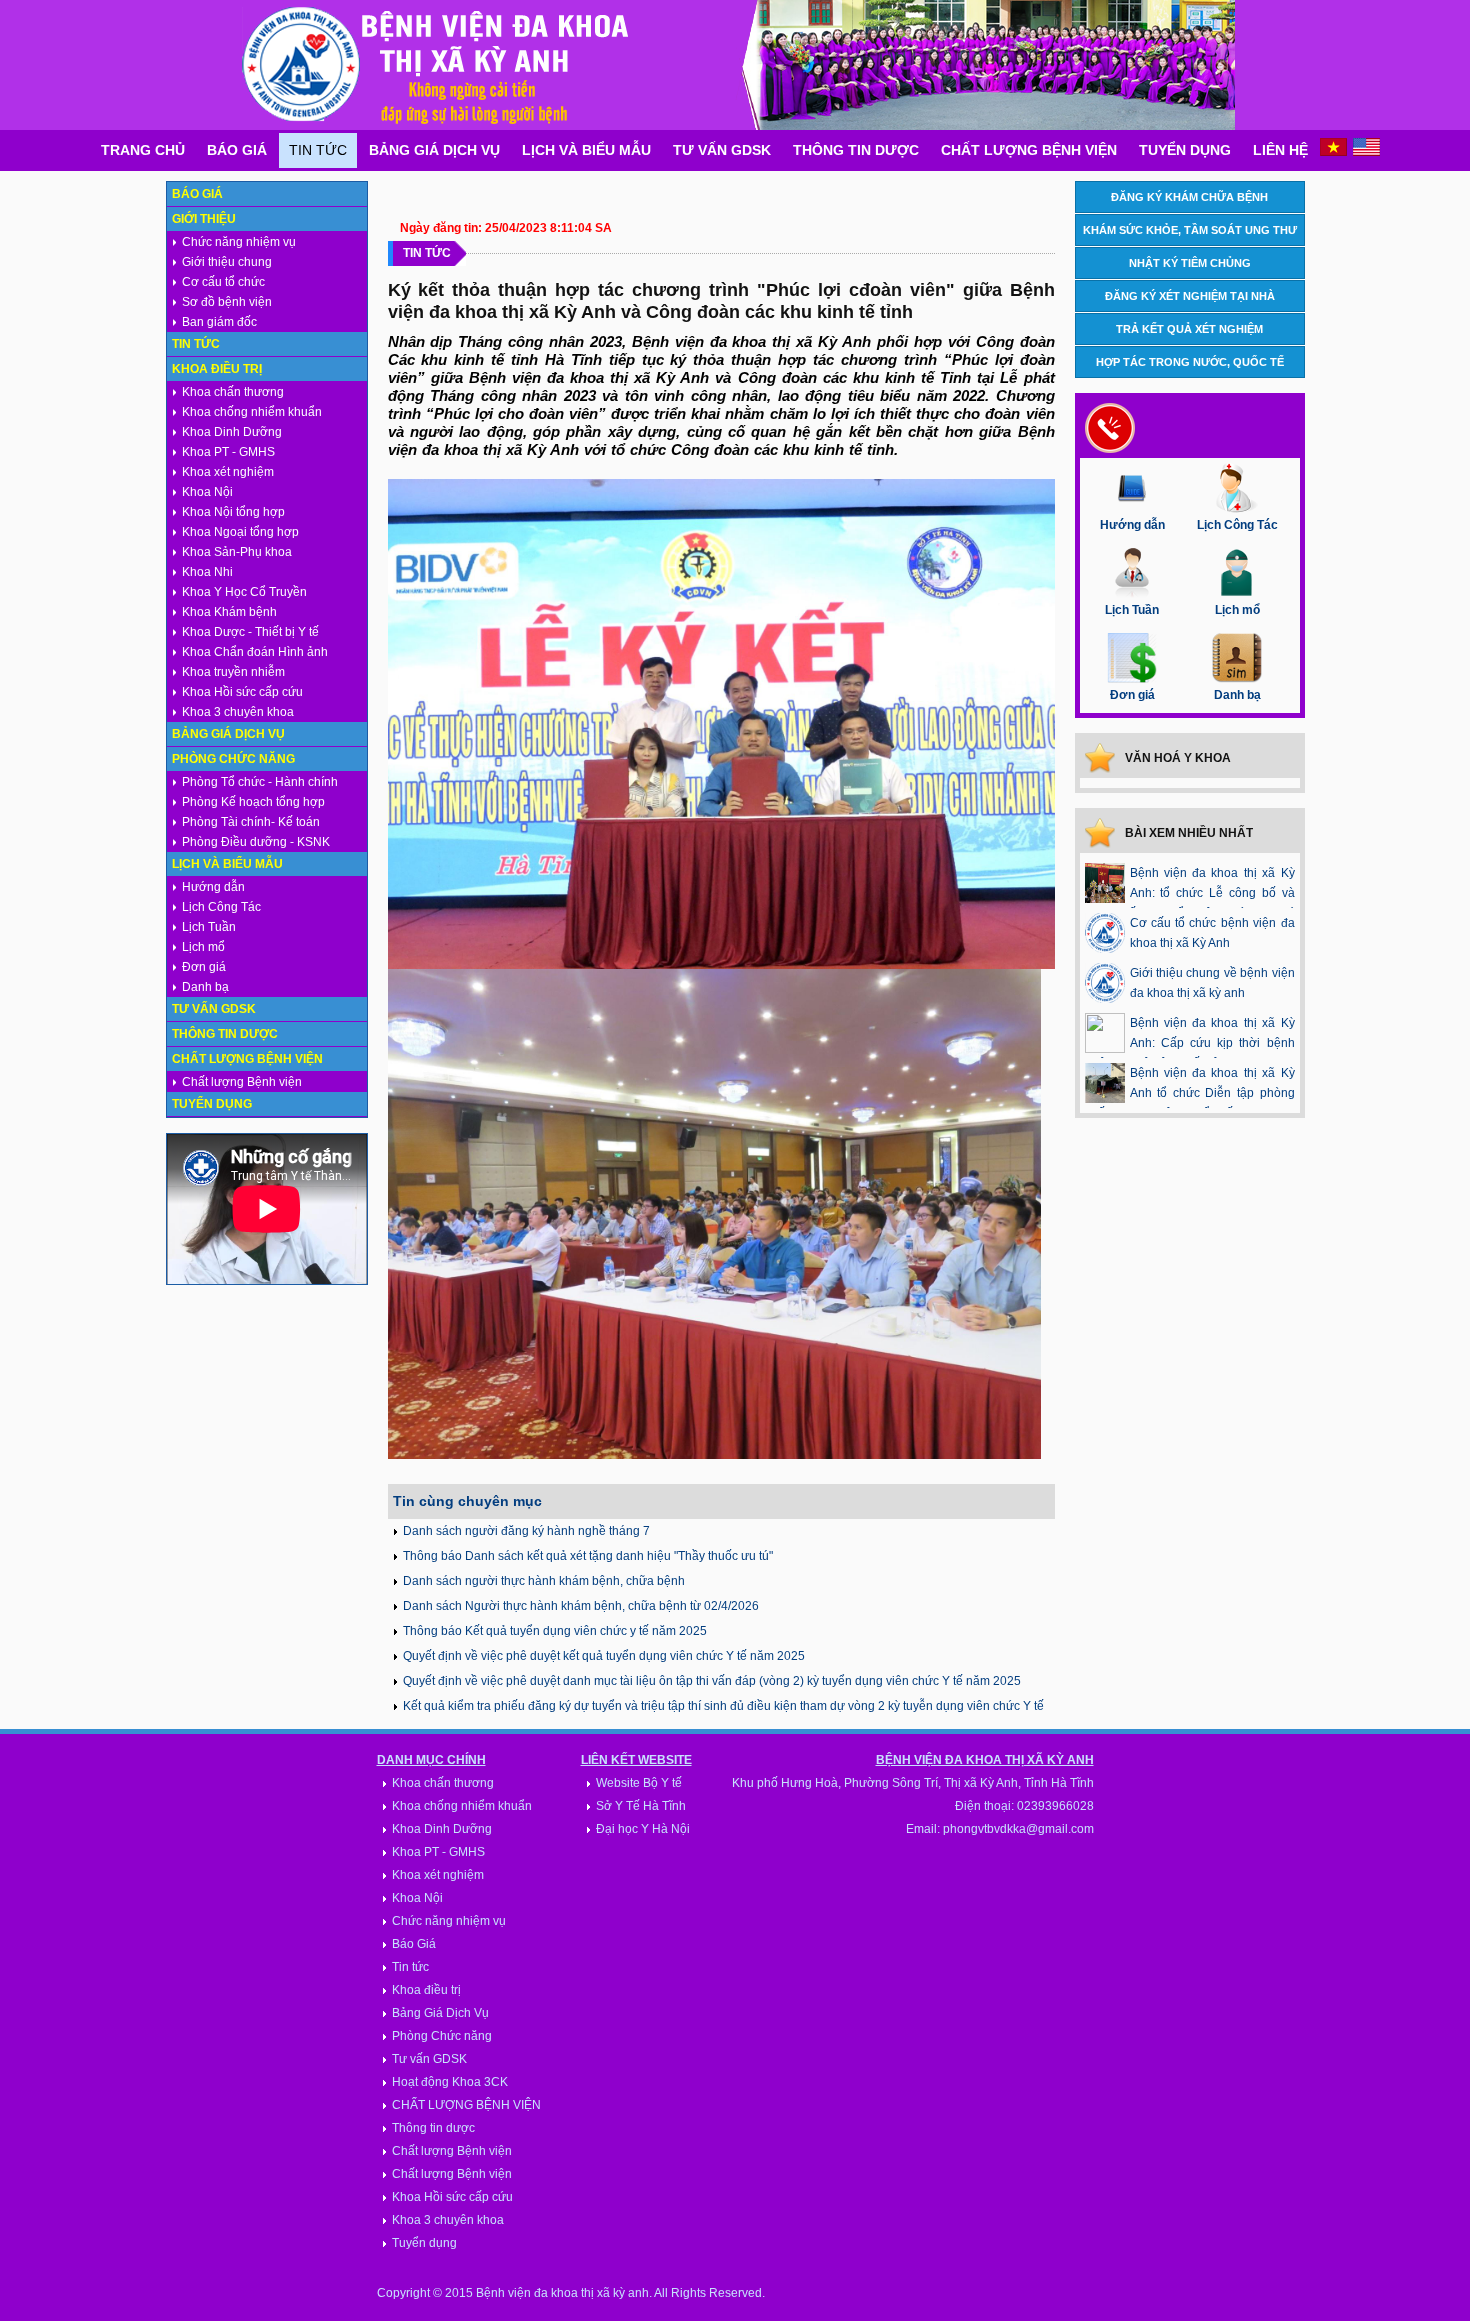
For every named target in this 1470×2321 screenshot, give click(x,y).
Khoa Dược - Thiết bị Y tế (250, 632)
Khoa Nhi (207, 572)
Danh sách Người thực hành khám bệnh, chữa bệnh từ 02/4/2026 (581, 1606)
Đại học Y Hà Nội (643, 1829)
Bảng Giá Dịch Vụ (434, 150)
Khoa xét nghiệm (228, 472)
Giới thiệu (204, 219)
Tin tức (318, 150)
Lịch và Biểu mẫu (586, 150)
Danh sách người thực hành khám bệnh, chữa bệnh (544, 1581)
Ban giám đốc (219, 322)
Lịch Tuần (209, 927)
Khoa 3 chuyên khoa (238, 712)
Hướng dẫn (213, 887)
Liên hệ (1280, 150)
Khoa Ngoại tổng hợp (240, 532)
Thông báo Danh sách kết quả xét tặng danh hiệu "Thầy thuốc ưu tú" (588, 1556)
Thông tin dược (856, 150)
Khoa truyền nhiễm (233, 672)
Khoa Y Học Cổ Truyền (244, 592)
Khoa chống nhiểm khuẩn (252, 412)
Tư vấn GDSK (722, 150)
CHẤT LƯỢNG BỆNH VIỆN (466, 2105)
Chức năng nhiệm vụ (239, 242)
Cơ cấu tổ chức (223, 282)
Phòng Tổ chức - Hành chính (260, 782)
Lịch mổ (203, 947)
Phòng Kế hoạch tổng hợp (253, 802)
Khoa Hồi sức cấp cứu (242, 692)
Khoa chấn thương (233, 392)
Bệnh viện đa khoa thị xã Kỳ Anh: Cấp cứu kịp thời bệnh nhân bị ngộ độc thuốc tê (1190, 1043)
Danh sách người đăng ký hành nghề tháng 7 (526, 1531)
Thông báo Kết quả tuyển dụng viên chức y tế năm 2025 (555, 1631)
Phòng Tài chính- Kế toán (251, 822)
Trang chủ (143, 150)
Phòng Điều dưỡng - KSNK (256, 842)
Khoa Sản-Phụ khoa (237, 552)
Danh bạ (205, 987)
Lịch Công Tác (221, 907)
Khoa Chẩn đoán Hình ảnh (255, 652)
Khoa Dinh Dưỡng (232, 432)
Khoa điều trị (217, 369)
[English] (1366, 152)
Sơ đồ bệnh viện (227, 302)
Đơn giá (204, 967)
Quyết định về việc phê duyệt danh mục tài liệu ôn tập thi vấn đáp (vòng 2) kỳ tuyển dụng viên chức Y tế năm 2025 (712, 1681)
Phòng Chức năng (233, 759)
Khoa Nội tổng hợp (233, 512)
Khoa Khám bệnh (229, 612)
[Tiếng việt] (1333, 152)
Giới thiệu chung (227, 262)
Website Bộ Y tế (639, 1783)
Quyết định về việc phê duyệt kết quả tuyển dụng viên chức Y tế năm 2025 (604, 1656)
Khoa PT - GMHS (228, 452)
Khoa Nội (207, 492)
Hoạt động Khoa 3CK (450, 2082)
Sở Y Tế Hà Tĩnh (641, 1806)
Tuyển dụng (1185, 150)
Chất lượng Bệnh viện (1029, 150)
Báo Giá (237, 150)
